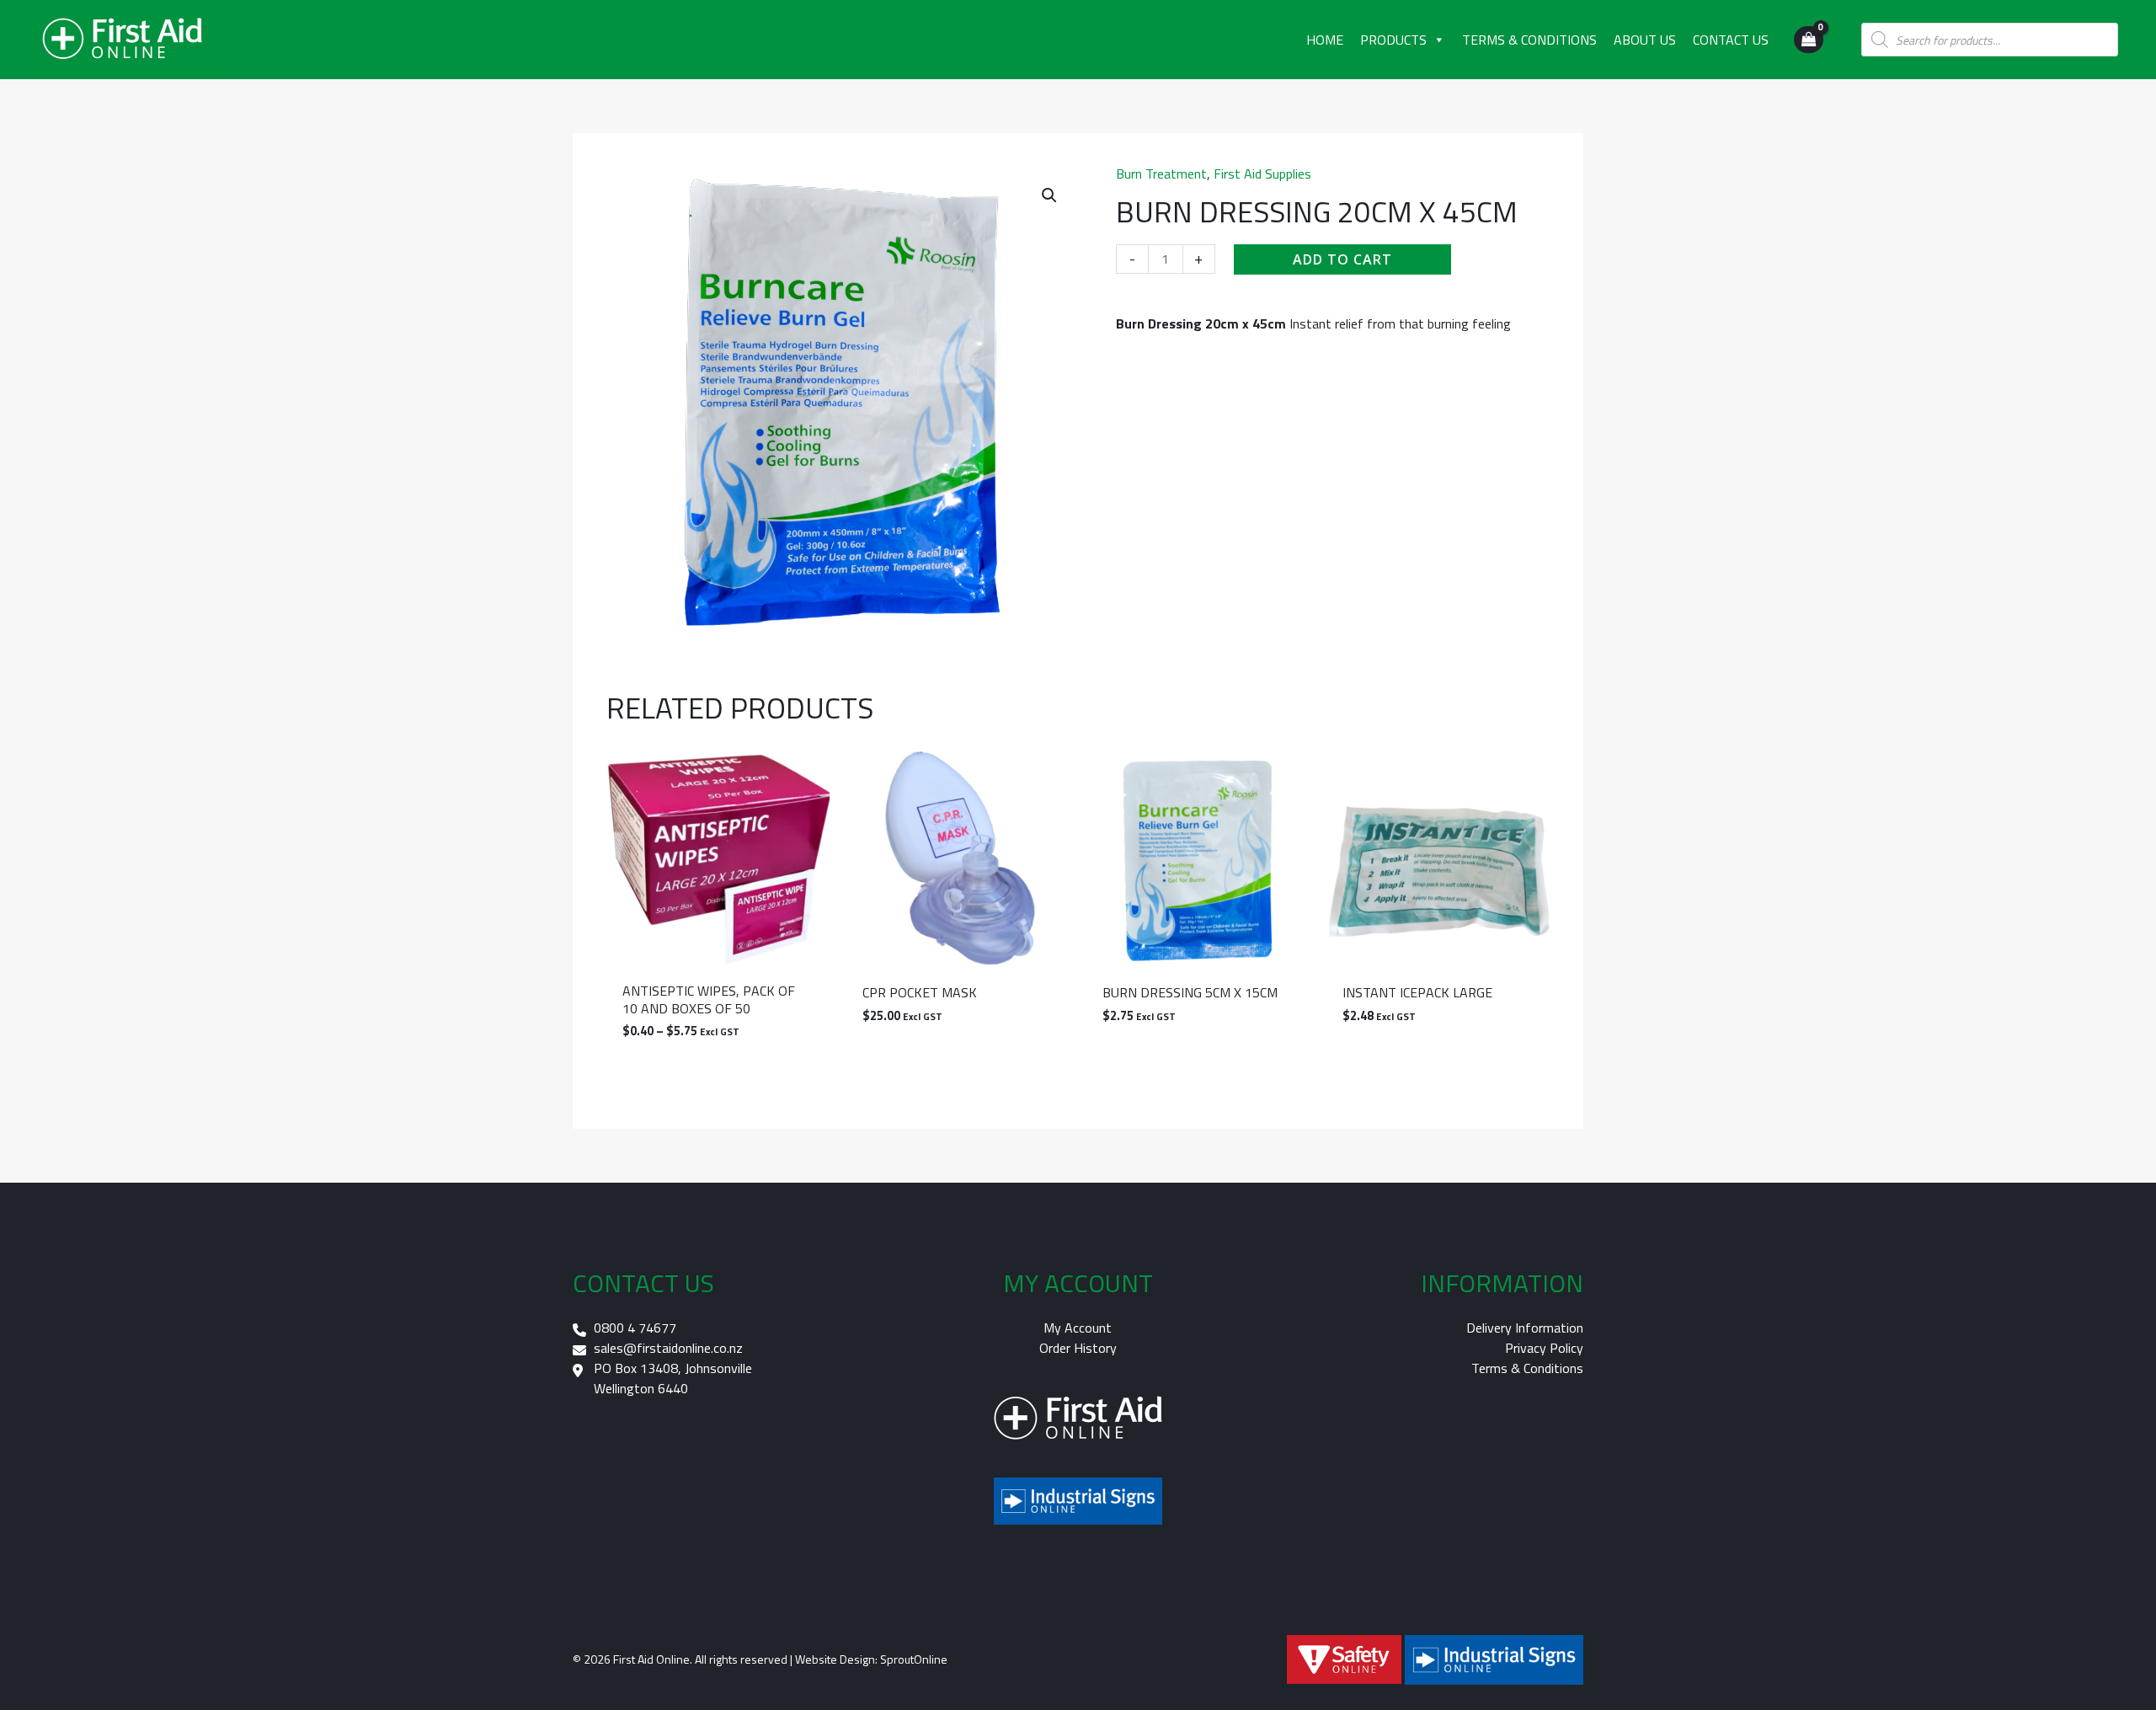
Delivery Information (1525, 1328)
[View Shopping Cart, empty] (1809, 39)
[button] (1049, 195)
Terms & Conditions (1529, 40)
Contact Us (1731, 40)
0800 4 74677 (635, 1328)
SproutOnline (914, 1659)
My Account (1078, 1328)
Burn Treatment (1161, 174)
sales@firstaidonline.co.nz (668, 1348)
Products (1393, 40)
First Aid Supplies (1262, 174)
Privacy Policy (1544, 1348)
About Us (1645, 40)
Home (1325, 40)
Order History (1078, 1348)
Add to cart (1342, 259)
